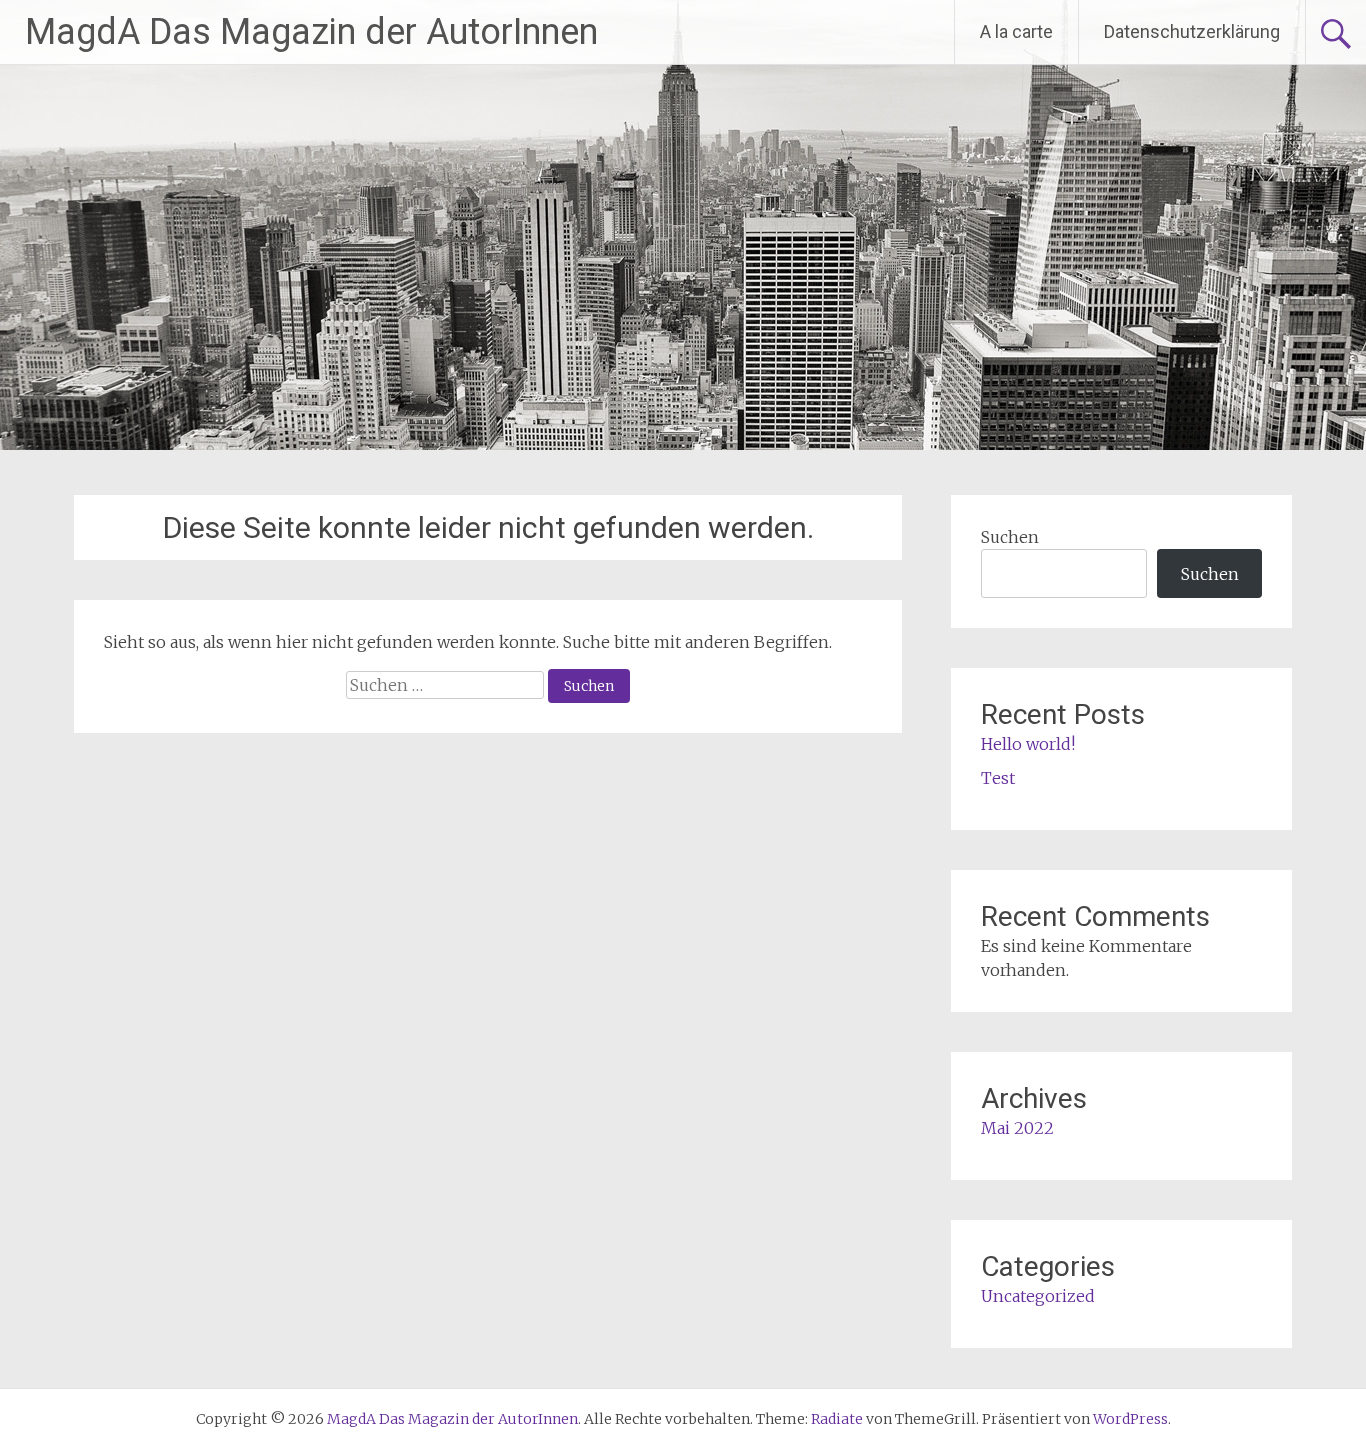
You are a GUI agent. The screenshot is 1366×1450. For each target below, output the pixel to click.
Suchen (1010, 537)
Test (998, 778)
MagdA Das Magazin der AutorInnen (311, 32)
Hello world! (1028, 744)
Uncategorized (1038, 1296)
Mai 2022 (1017, 1128)
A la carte (1016, 31)
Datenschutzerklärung (1192, 31)
